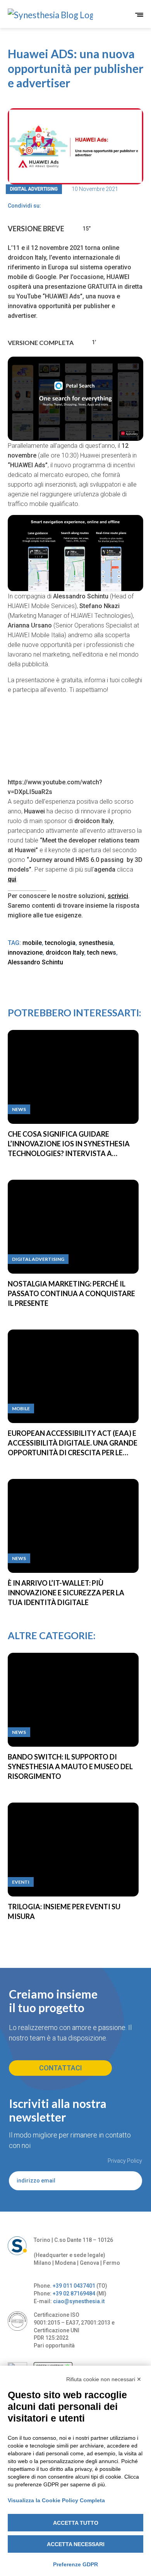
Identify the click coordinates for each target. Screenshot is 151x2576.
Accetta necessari (76, 2544)
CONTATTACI (61, 2068)
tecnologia (60, 943)
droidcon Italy (65, 953)
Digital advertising (34, 189)
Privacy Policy (125, 2161)
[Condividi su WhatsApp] (74, 206)
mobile (32, 943)
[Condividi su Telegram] (61, 206)
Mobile (21, 1408)
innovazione (25, 953)
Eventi (21, 1882)
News (19, 1109)
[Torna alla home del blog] (40, 15)
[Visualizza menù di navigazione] (139, 15)
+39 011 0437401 (74, 2286)
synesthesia (96, 943)
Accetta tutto (76, 2523)
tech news (102, 953)
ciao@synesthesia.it (79, 2301)
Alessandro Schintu (35, 962)
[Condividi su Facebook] (48, 206)
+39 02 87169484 (74, 2293)
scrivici (118, 896)
